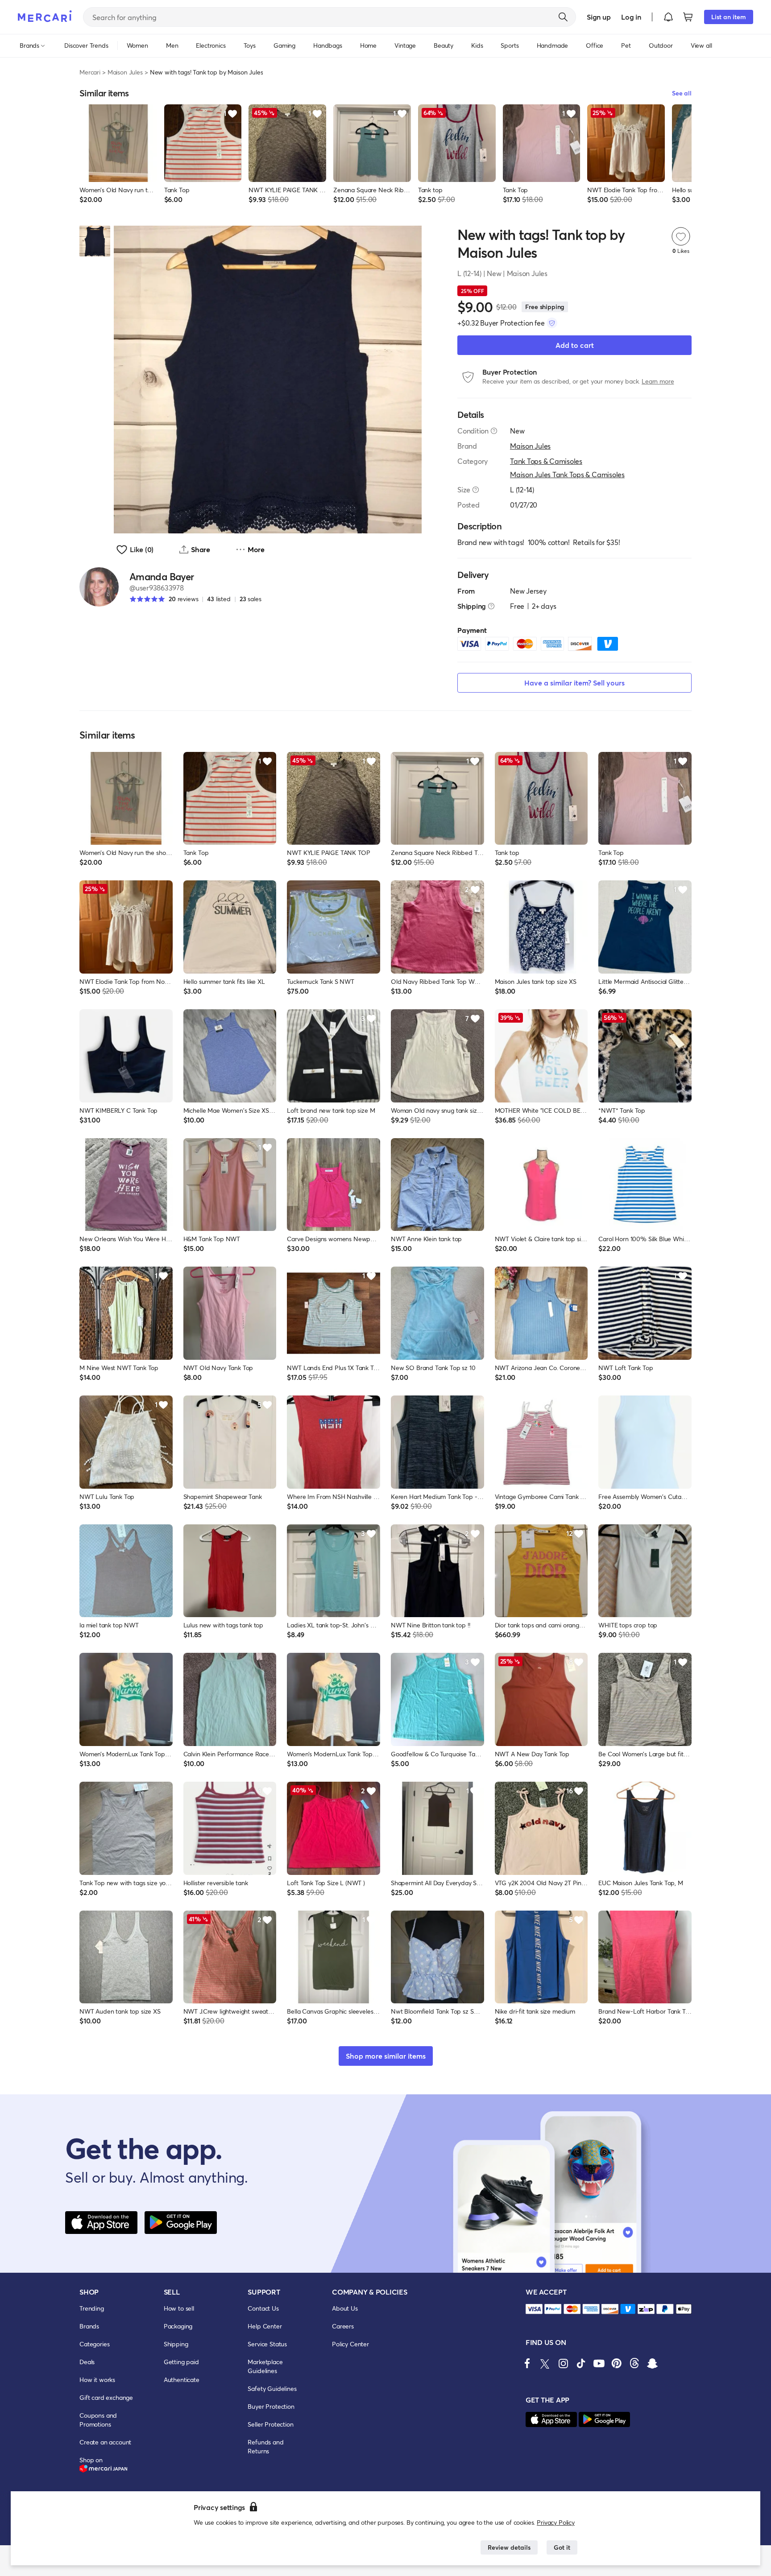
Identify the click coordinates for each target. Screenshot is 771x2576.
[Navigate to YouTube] (599, 2363)
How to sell (179, 2308)
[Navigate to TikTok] (581, 2363)
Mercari (90, 72)
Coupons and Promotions (98, 2420)
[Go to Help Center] (494, 431)
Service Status (267, 2344)
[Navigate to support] (534, 2309)
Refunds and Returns (265, 2446)
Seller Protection (270, 2424)
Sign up (599, 17)
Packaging (178, 2326)
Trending (92, 2308)
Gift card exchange (106, 2397)
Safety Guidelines (272, 2388)
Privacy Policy (556, 2522)
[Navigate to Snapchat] (652, 2363)
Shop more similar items (386, 2056)
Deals (87, 2362)
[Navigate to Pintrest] (617, 2363)
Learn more (658, 381)
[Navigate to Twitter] (545, 2363)
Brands (89, 2326)
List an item (729, 17)
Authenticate (182, 2380)
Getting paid (181, 2362)
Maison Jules (125, 72)
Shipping (176, 2344)
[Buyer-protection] (552, 323)
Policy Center (350, 2344)
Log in (631, 17)
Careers (343, 2326)
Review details (509, 2547)
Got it (562, 2547)
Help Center (265, 2326)
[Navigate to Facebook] (527, 2363)
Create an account (105, 2442)
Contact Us (263, 2308)
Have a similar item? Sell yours (574, 683)
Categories (94, 2344)
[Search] (563, 17)
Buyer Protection (271, 2406)
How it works (97, 2380)
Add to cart (575, 345)
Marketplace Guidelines (265, 2366)
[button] (668, 17)
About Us (345, 2308)
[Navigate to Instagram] (563, 2363)
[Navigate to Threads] (634, 2363)
